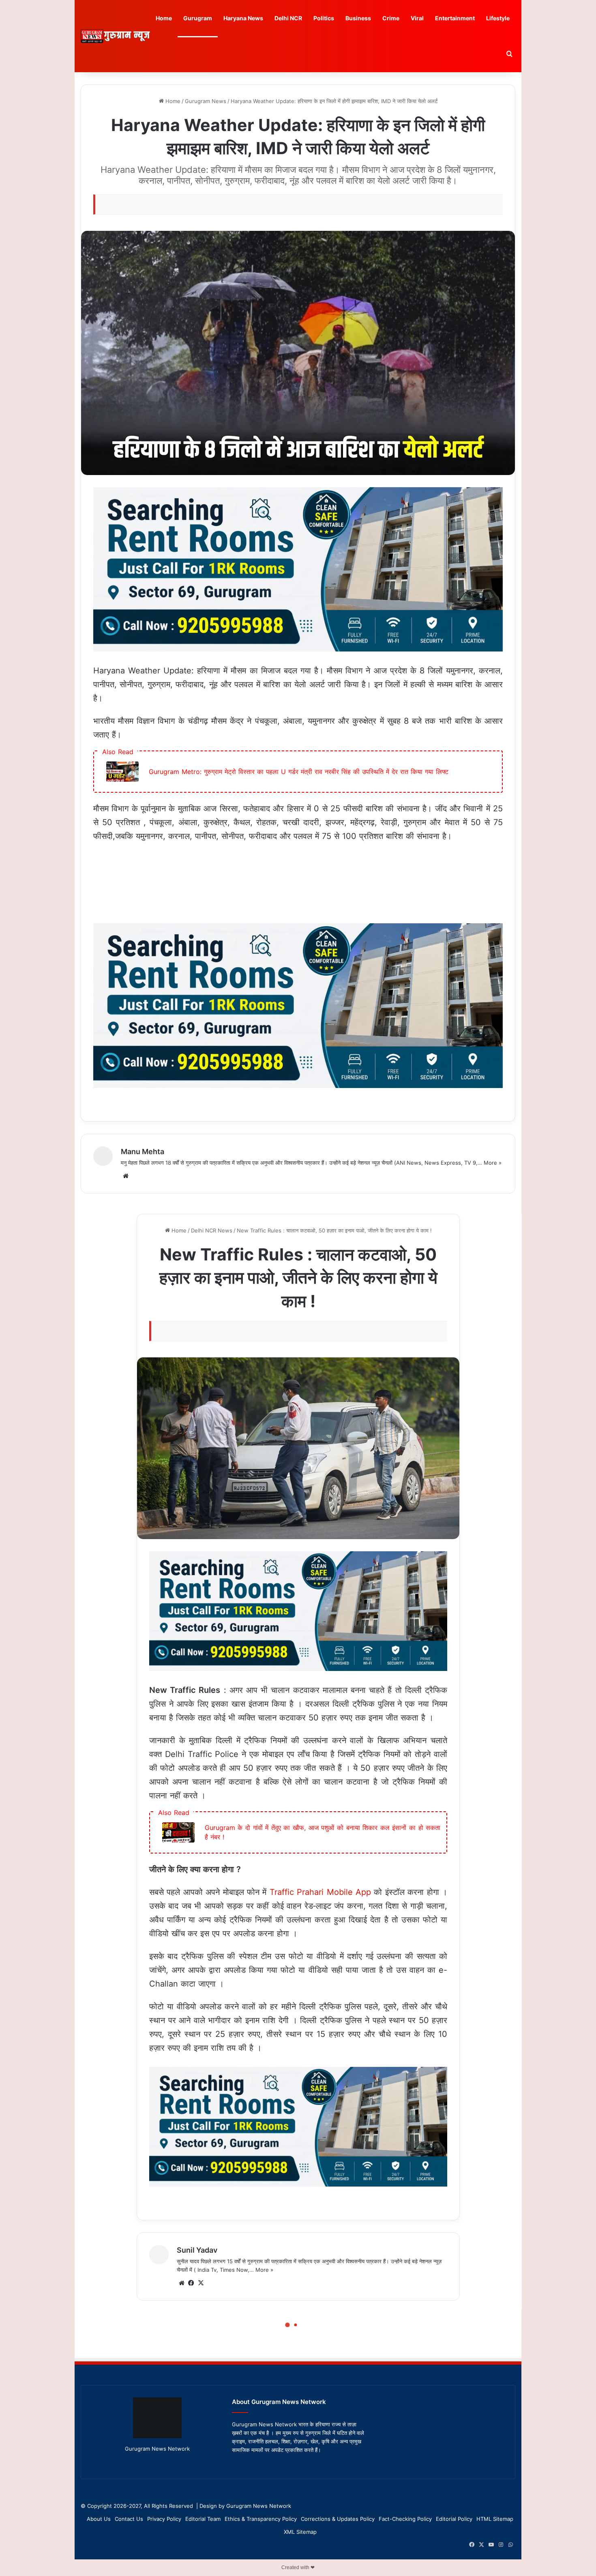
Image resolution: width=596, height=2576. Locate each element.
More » (493, 1163)
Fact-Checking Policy (405, 2519)
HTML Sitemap (495, 2519)
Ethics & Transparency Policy (261, 2519)
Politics (324, 18)
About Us (99, 2519)
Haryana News (243, 18)
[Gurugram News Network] (116, 36)
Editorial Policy (454, 2519)
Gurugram (198, 18)
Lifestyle (498, 18)
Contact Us (129, 2519)
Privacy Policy (164, 2519)
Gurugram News (206, 101)
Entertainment (455, 18)
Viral (417, 18)
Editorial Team (203, 2519)
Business (358, 18)
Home (164, 18)
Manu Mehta (143, 1151)
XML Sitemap (300, 2532)
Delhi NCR (288, 18)
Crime (391, 18)
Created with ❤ (298, 2567)
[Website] (126, 1176)
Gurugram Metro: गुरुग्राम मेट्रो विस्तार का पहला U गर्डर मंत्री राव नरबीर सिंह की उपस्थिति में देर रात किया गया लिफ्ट (299, 772)
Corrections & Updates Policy (338, 2519)
